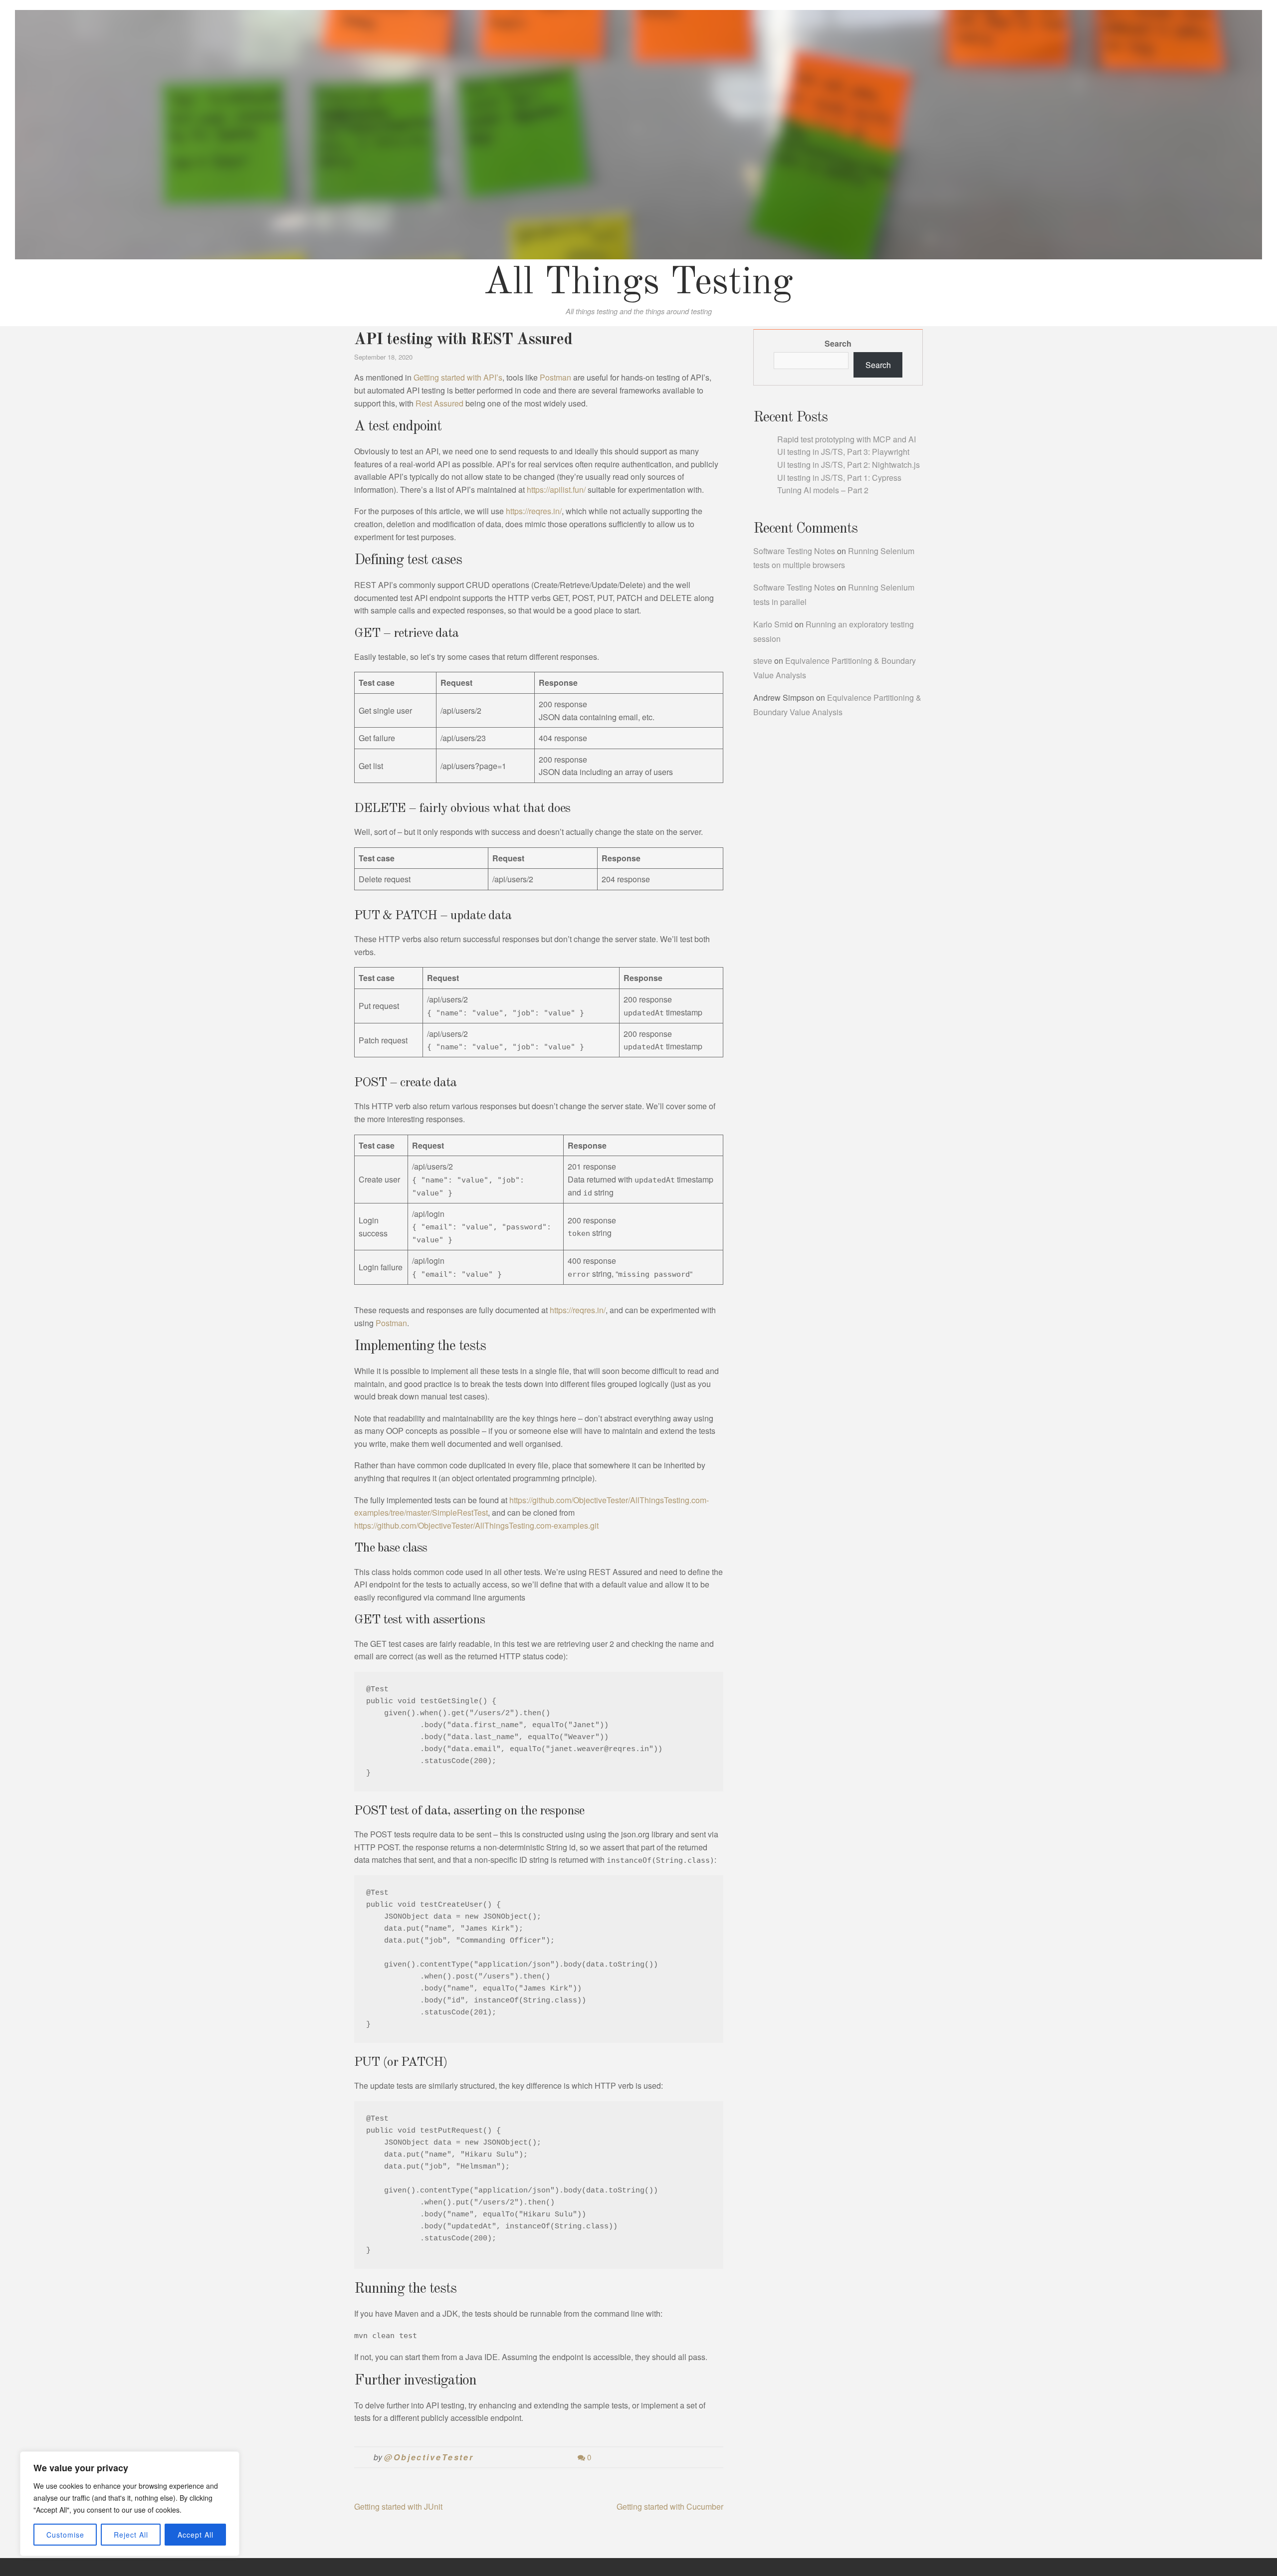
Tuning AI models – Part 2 (823, 490)
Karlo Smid (773, 624)
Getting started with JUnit (398, 2506)
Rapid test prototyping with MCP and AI (847, 439)
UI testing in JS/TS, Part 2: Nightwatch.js (849, 465)
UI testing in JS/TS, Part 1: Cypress (839, 478)
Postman (555, 377)
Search (838, 343)
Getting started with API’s (458, 377)
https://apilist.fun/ (556, 490)
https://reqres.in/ (534, 511)
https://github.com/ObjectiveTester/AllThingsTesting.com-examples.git (476, 1525)
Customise (65, 2535)
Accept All (196, 2535)
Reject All (131, 2535)
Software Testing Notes (794, 551)
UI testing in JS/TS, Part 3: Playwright (843, 452)
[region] (130, 2504)
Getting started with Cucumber (670, 2506)
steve (763, 661)
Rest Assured (439, 403)
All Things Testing (638, 283)
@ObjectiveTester (429, 2457)
